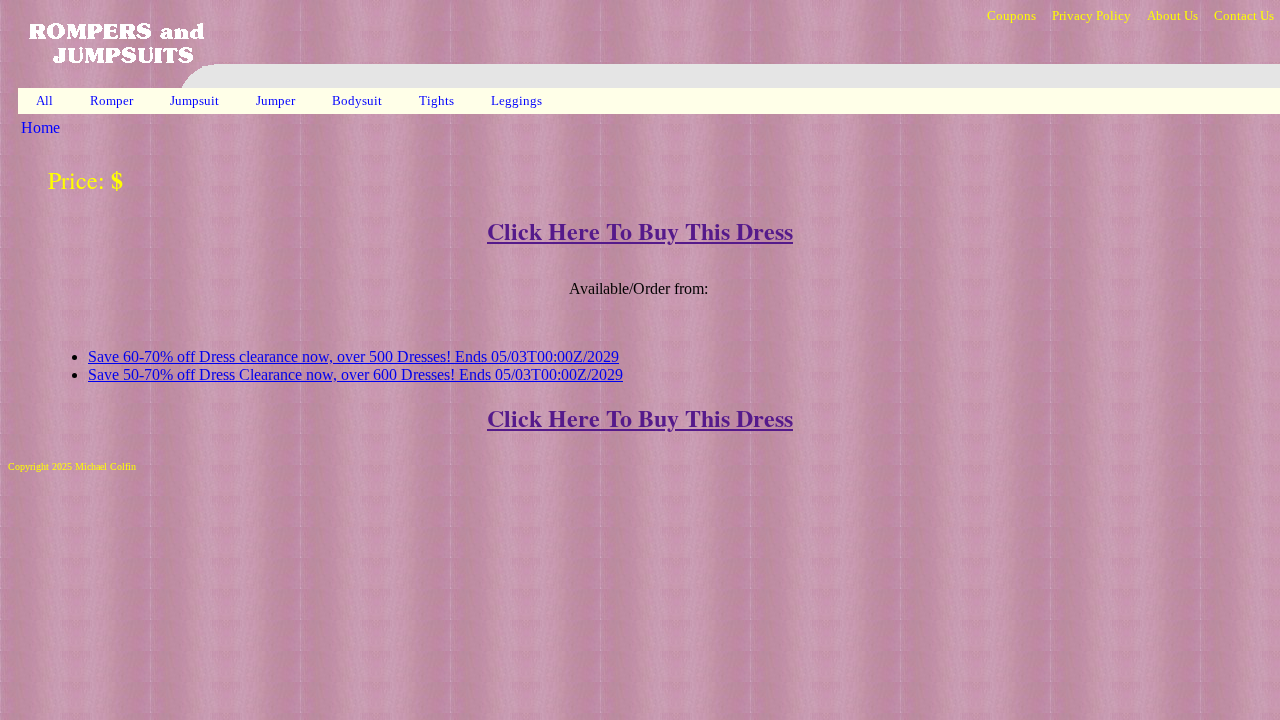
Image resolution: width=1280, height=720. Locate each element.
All (44, 100)
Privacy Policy (1091, 15)
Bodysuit (358, 100)
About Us (1172, 15)
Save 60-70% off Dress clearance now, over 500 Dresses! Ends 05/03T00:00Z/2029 (353, 356)
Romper (113, 100)
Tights (438, 100)
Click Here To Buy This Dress (640, 230)
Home (40, 127)
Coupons (1011, 15)
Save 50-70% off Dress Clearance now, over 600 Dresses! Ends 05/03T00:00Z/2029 (355, 374)
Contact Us (1244, 15)
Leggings (518, 100)
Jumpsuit (196, 100)
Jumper (277, 100)
